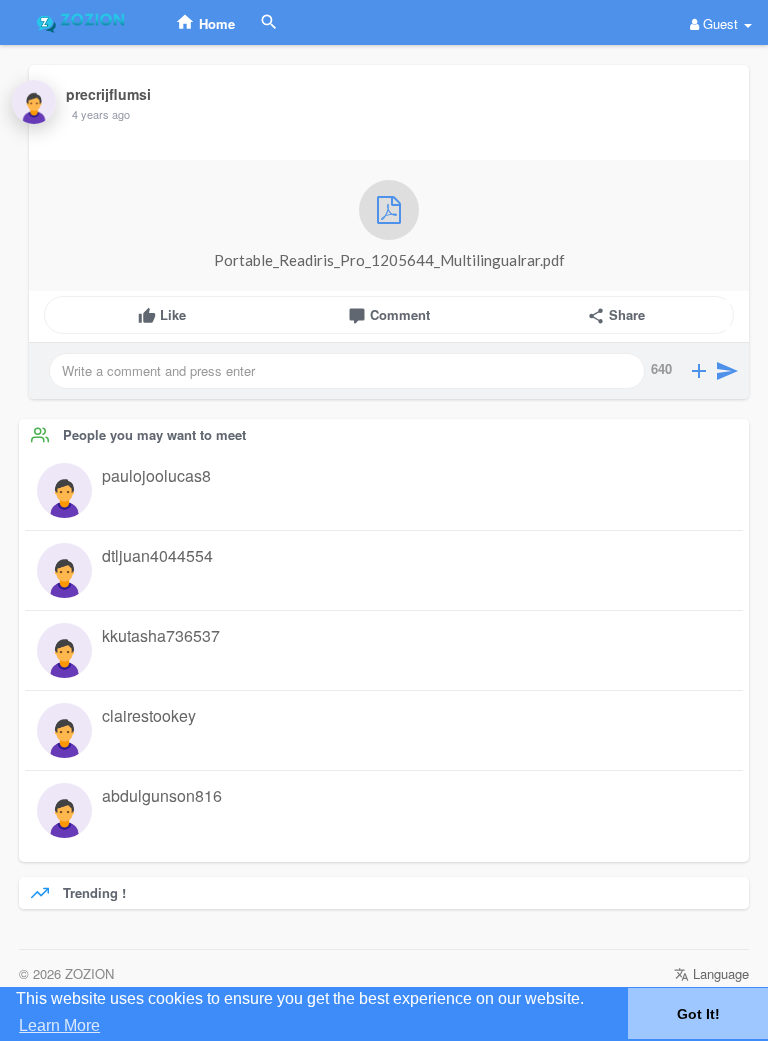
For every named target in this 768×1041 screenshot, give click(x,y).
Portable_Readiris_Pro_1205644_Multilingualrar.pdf (389, 260)
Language (719, 973)
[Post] (727, 371)
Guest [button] (720, 23)
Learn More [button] (59, 1025)
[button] (699, 371)
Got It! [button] (698, 1014)
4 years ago (101, 114)
